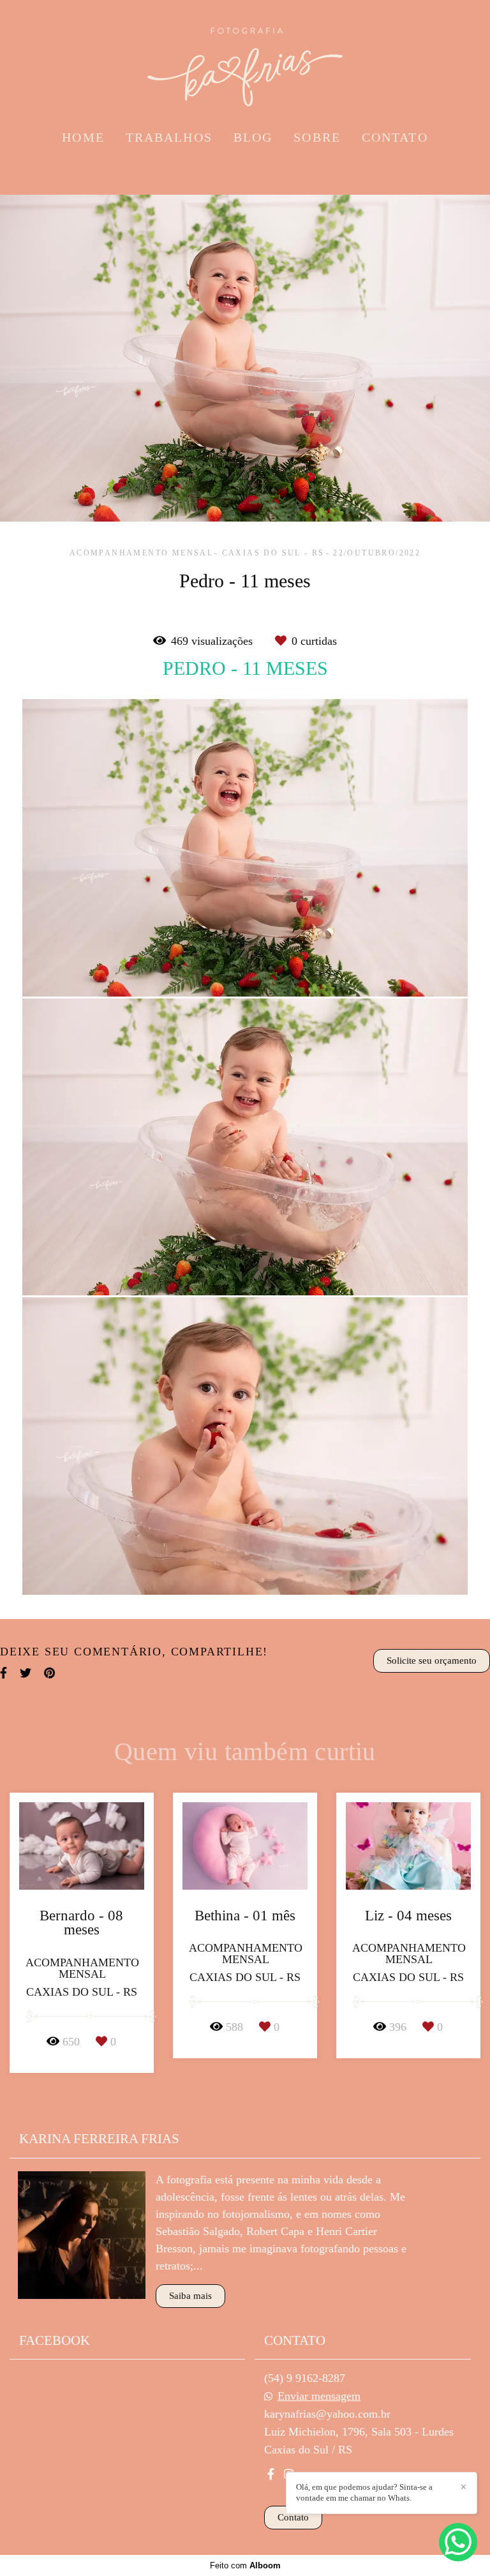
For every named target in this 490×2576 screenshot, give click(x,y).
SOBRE (317, 137)
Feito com (245, 2565)
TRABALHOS (169, 137)
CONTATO (395, 137)
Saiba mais (190, 2296)
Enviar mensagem (319, 2396)
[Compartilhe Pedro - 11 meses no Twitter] (26, 1673)
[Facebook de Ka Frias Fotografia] (271, 2474)
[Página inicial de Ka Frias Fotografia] (245, 61)
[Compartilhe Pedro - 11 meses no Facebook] (4, 1673)
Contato (293, 2517)
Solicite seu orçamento (432, 1661)
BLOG (253, 137)
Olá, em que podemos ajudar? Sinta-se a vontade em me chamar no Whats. (364, 2492)
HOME (83, 137)
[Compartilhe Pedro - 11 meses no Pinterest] (49, 1673)
